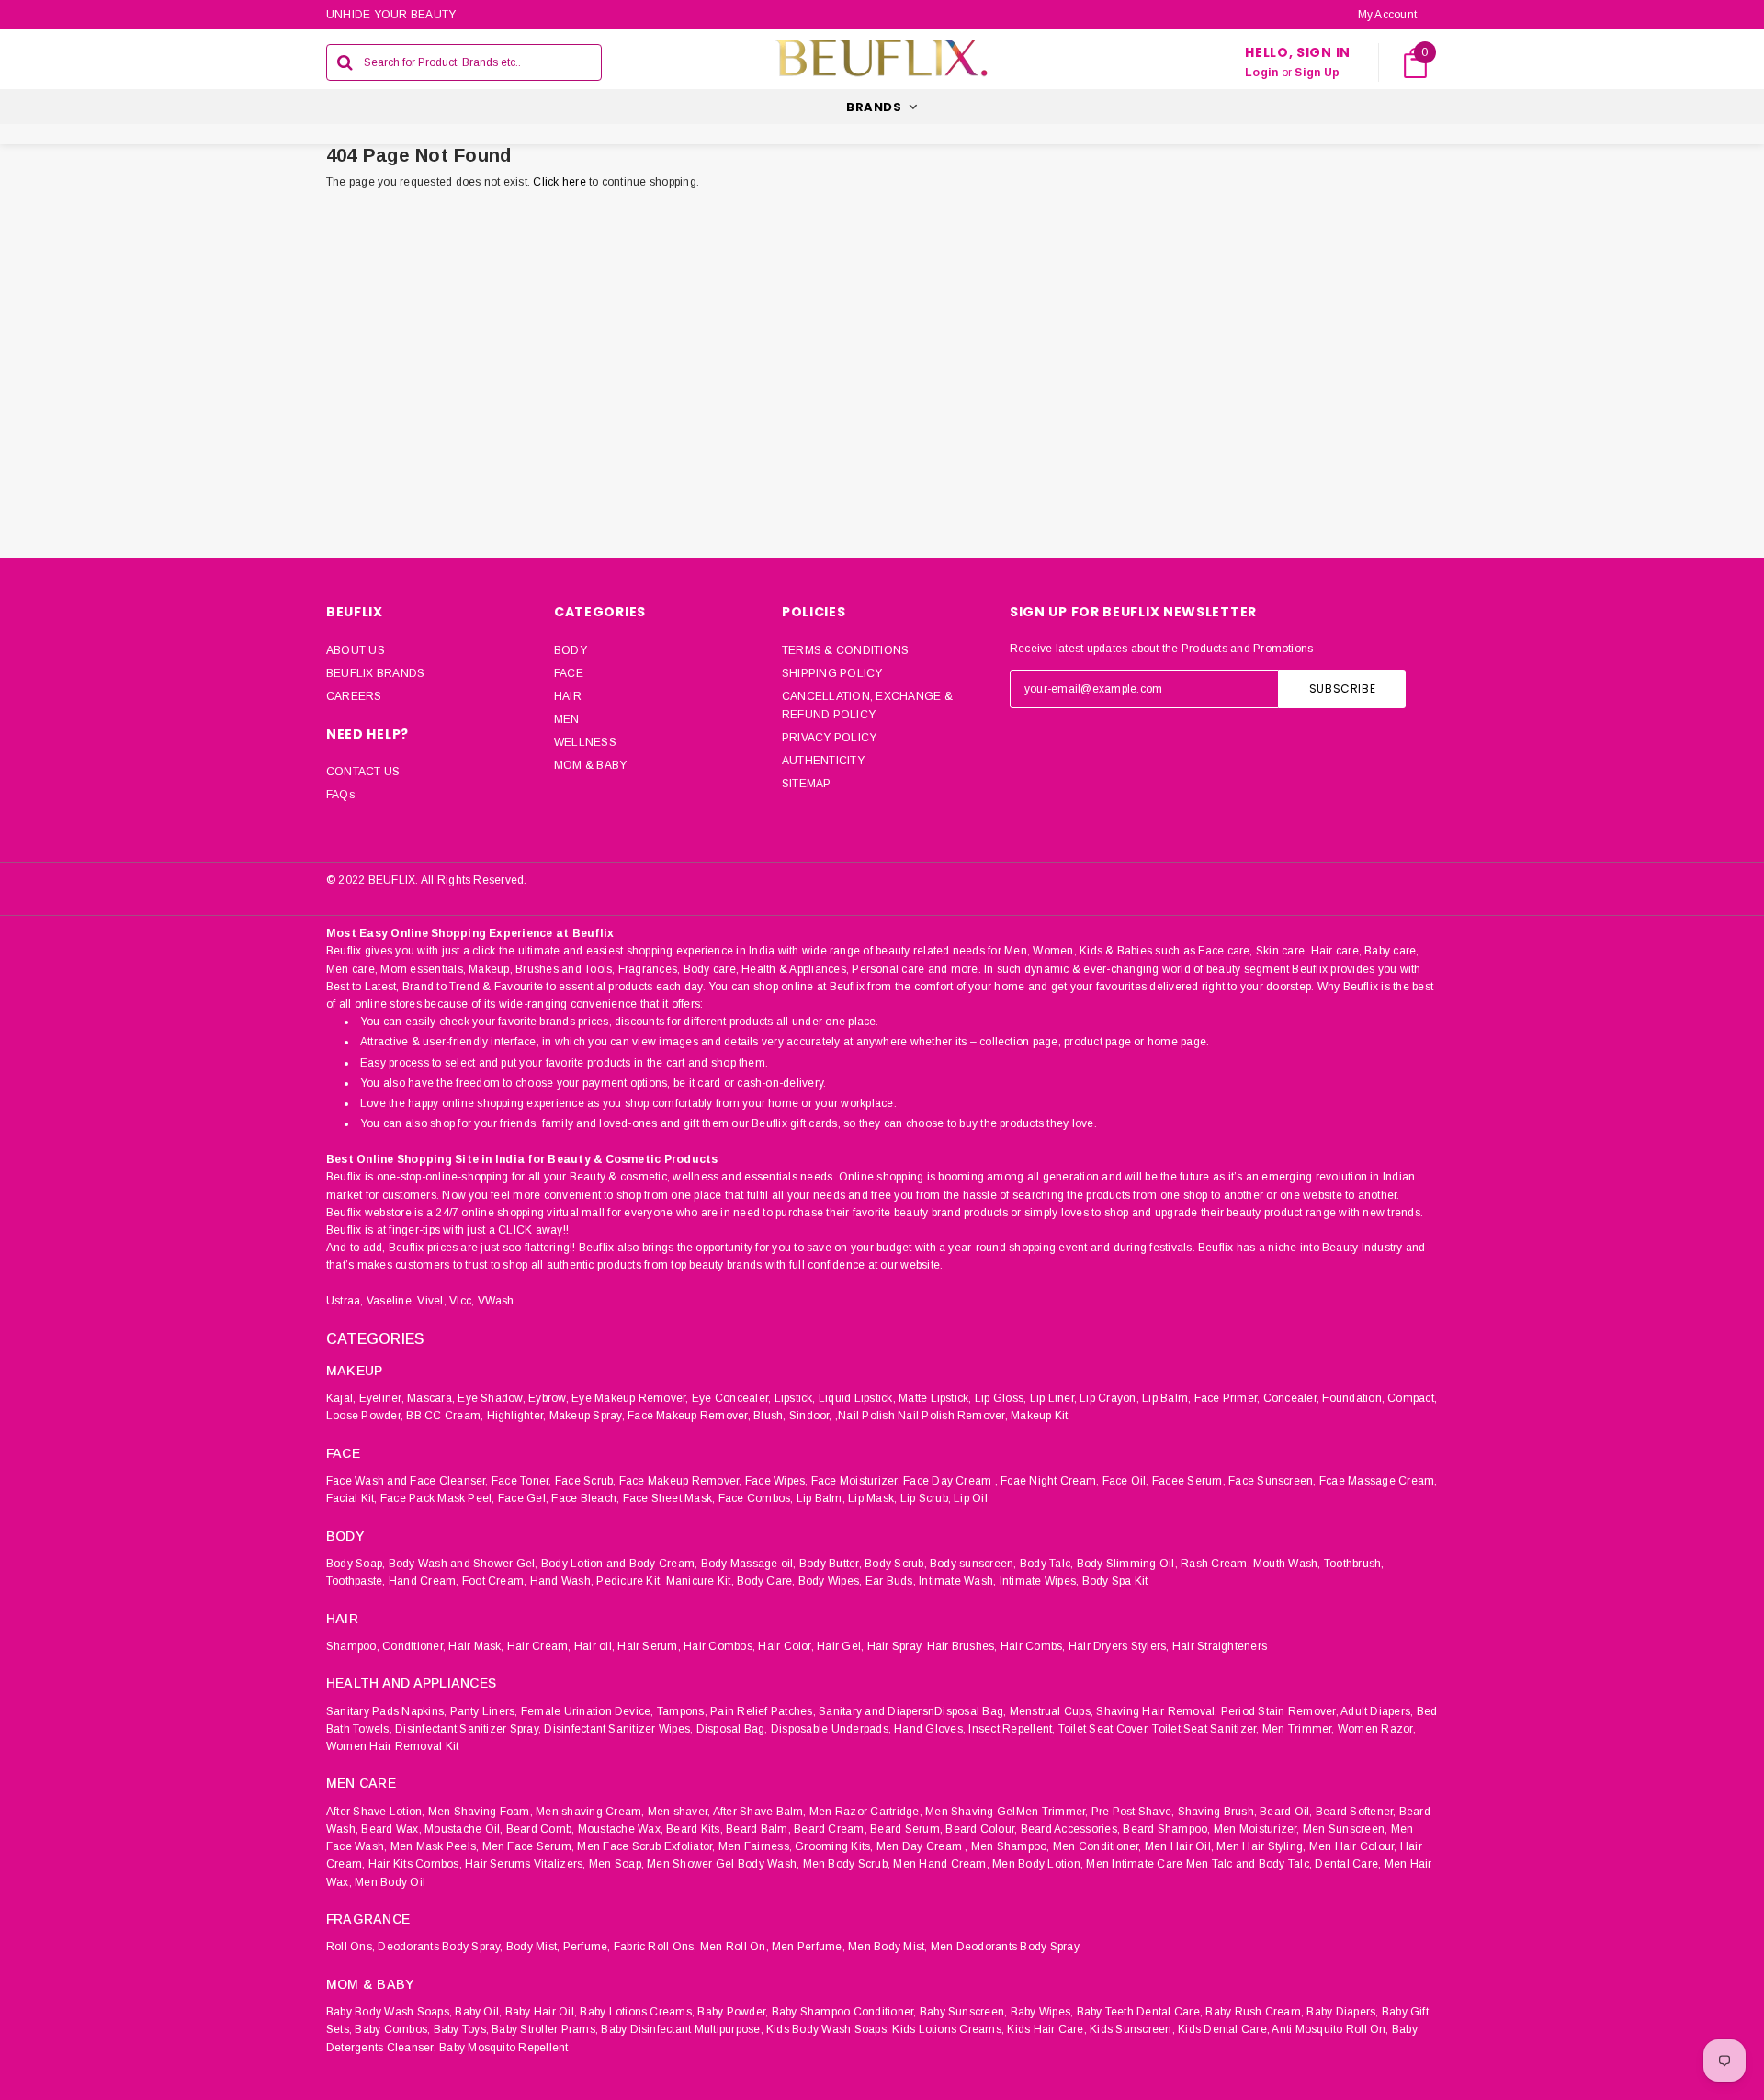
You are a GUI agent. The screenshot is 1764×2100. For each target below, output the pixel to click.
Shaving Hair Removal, (1157, 1711)
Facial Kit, (352, 1498)
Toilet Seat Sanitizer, (1205, 1729)
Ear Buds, (891, 1581)
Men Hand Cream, (941, 1864)
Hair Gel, (840, 1646)
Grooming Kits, (834, 1846)
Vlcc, (462, 1301)
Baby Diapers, (1342, 2012)
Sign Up (1317, 73)
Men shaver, (679, 1812)
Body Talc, (1046, 1564)
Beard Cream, (831, 1829)
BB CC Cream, (445, 1416)
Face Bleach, (585, 1498)
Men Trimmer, (1299, 1729)
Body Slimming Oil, (1127, 1564)
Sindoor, (811, 1416)
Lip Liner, (1053, 1398)
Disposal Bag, (732, 1729)
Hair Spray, (896, 1646)
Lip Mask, (872, 1498)
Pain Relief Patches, (763, 1711)
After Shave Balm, (760, 1812)
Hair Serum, (649, 1646)
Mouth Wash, (1287, 1564)
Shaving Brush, (1217, 1812)
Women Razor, (1377, 1729)
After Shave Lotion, (376, 1812)
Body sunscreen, (973, 1564)
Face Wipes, (777, 1481)
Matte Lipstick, (935, 1398)
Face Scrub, (586, 1481)
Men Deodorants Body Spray (1005, 1947)
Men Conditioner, (1097, 1846)
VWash (496, 1301)
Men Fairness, (755, 1846)
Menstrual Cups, (1052, 1711)
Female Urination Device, (588, 1711)
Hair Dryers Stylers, (1119, 1646)
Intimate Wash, (957, 1581)
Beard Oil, (1286, 1812)
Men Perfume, (808, 1947)
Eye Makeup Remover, (630, 1398)
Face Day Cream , (950, 1481)
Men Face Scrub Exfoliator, (646, 1846)
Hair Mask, (476, 1646)
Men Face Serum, (529, 1846)
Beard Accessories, (1070, 1829)
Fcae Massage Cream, (1379, 1481)
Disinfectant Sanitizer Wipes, (618, 1729)
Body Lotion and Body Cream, (619, 1564)
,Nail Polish (865, 1416)
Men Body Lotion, (1038, 1864)
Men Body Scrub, (847, 1864)
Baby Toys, (461, 2029)
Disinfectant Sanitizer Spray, (468, 1729)
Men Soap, (616, 1864)
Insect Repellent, (1012, 1729)
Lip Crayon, (1109, 1398)
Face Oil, (1126, 1481)
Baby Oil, (478, 2012)
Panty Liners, (484, 1711)
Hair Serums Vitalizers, (526, 1864)
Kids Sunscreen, (1132, 2029)
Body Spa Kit (1115, 1581)
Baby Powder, (733, 2012)
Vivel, (431, 1301)
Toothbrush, (1354, 1564)
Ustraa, (345, 1301)
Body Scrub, (896, 1564)
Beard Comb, (541, 1829)
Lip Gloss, (1001, 1398)
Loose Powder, (365, 1416)
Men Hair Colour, (1353, 1846)
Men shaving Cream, (590, 1812)
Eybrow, (548, 1398)
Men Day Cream (919, 1846)
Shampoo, (353, 1646)
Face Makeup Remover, (689, 1416)
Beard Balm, (758, 1829)
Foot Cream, (495, 1581)
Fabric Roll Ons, (656, 1947)
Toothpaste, (356, 1581)
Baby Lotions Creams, (637, 2012)
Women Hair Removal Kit (392, 1746)
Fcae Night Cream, (1050, 1481)
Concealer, (1291, 1398)
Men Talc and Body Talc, (1249, 1864)
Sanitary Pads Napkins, (386, 1711)
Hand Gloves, (930, 1729)
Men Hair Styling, (1261, 1846)
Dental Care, (1348, 1864)
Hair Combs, (1033, 1646)
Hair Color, (786, 1646)
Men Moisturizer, (1257, 1829)
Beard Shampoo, (1166, 1829)
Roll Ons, (351, 1947)
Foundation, (1353, 1398)
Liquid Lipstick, (857, 1398)
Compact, (1412, 1398)
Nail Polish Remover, (953, 1416)
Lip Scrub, (926, 1498)
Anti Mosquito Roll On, (1330, 2029)
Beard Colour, (981, 1829)
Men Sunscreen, (1345, 1829)
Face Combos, (756, 1498)
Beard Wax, (391, 1829)
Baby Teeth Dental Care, (1140, 2012)
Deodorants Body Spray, (440, 1947)
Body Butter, (831, 1564)
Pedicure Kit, (629, 1581)
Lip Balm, (1166, 1398)
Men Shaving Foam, (481, 1812)
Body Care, (766, 1581)
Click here (561, 182)
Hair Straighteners (1220, 1646)
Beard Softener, (1356, 1812)
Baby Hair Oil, (541, 2012)
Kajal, (341, 1398)
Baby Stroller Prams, (545, 2029)
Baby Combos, (392, 2029)
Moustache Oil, (464, 1829)
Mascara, (431, 1398)
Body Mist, (533, 1947)
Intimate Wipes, (1040, 1581)
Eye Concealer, (731, 1398)
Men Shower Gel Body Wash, (723, 1864)
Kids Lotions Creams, (948, 2029)
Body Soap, (356, 1564)
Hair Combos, (719, 1646)
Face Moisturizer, (856, 1481)
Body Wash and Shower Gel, (464, 1564)
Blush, (769, 1416)
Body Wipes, (831, 1581)
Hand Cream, (424, 1581)
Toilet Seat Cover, (1104, 1729)
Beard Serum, (906, 1829)
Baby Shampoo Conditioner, (844, 2012)
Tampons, (682, 1711)
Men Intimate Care (1134, 1864)
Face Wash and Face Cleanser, (407, 1481)
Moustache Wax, (621, 1829)
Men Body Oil (390, 1882)
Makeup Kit (1039, 1416)
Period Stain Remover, (1280, 1711)
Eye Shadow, (492, 1398)
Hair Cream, (539, 1646)
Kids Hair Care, (1047, 2029)
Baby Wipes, (1042, 2012)
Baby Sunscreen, (964, 2012)
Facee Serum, (1189, 1481)
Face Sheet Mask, (669, 1498)
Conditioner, (414, 1646)
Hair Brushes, (962, 1646)
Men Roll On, (735, 1947)
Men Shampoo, (1011, 1846)
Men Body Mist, (888, 1947)
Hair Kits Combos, (415, 1864)
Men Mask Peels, (435, 1846)
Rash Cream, (1216, 1564)
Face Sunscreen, (1272, 1481)
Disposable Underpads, (831, 1729)
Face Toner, (522, 1481)
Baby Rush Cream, (1255, 2012)
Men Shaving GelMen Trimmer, (1006, 1812)
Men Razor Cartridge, (866, 1812)
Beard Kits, (695, 1829)
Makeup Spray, (587, 1416)
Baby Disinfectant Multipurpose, (682, 2029)
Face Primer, (1227, 1398)
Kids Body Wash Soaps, (828, 2029)
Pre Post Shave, (1133, 1812)
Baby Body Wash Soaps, (389, 2012)
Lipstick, (795, 1398)
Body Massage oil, (749, 1564)
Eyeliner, (382, 1398)
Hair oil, (594, 1646)
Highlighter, (517, 1416)
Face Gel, (523, 1498)
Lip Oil (971, 1498)
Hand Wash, (562, 1581)
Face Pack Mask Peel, (438, 1498)
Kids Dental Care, (1224, 2029)
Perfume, (587, 1947)
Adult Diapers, (1377, 1711)
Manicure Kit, (700, 1581)
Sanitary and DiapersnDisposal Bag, (912, 1711)
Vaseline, (390, 1301)
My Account (1387, 15)
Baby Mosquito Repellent (504, 2048)
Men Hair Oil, (1179, 1846)
